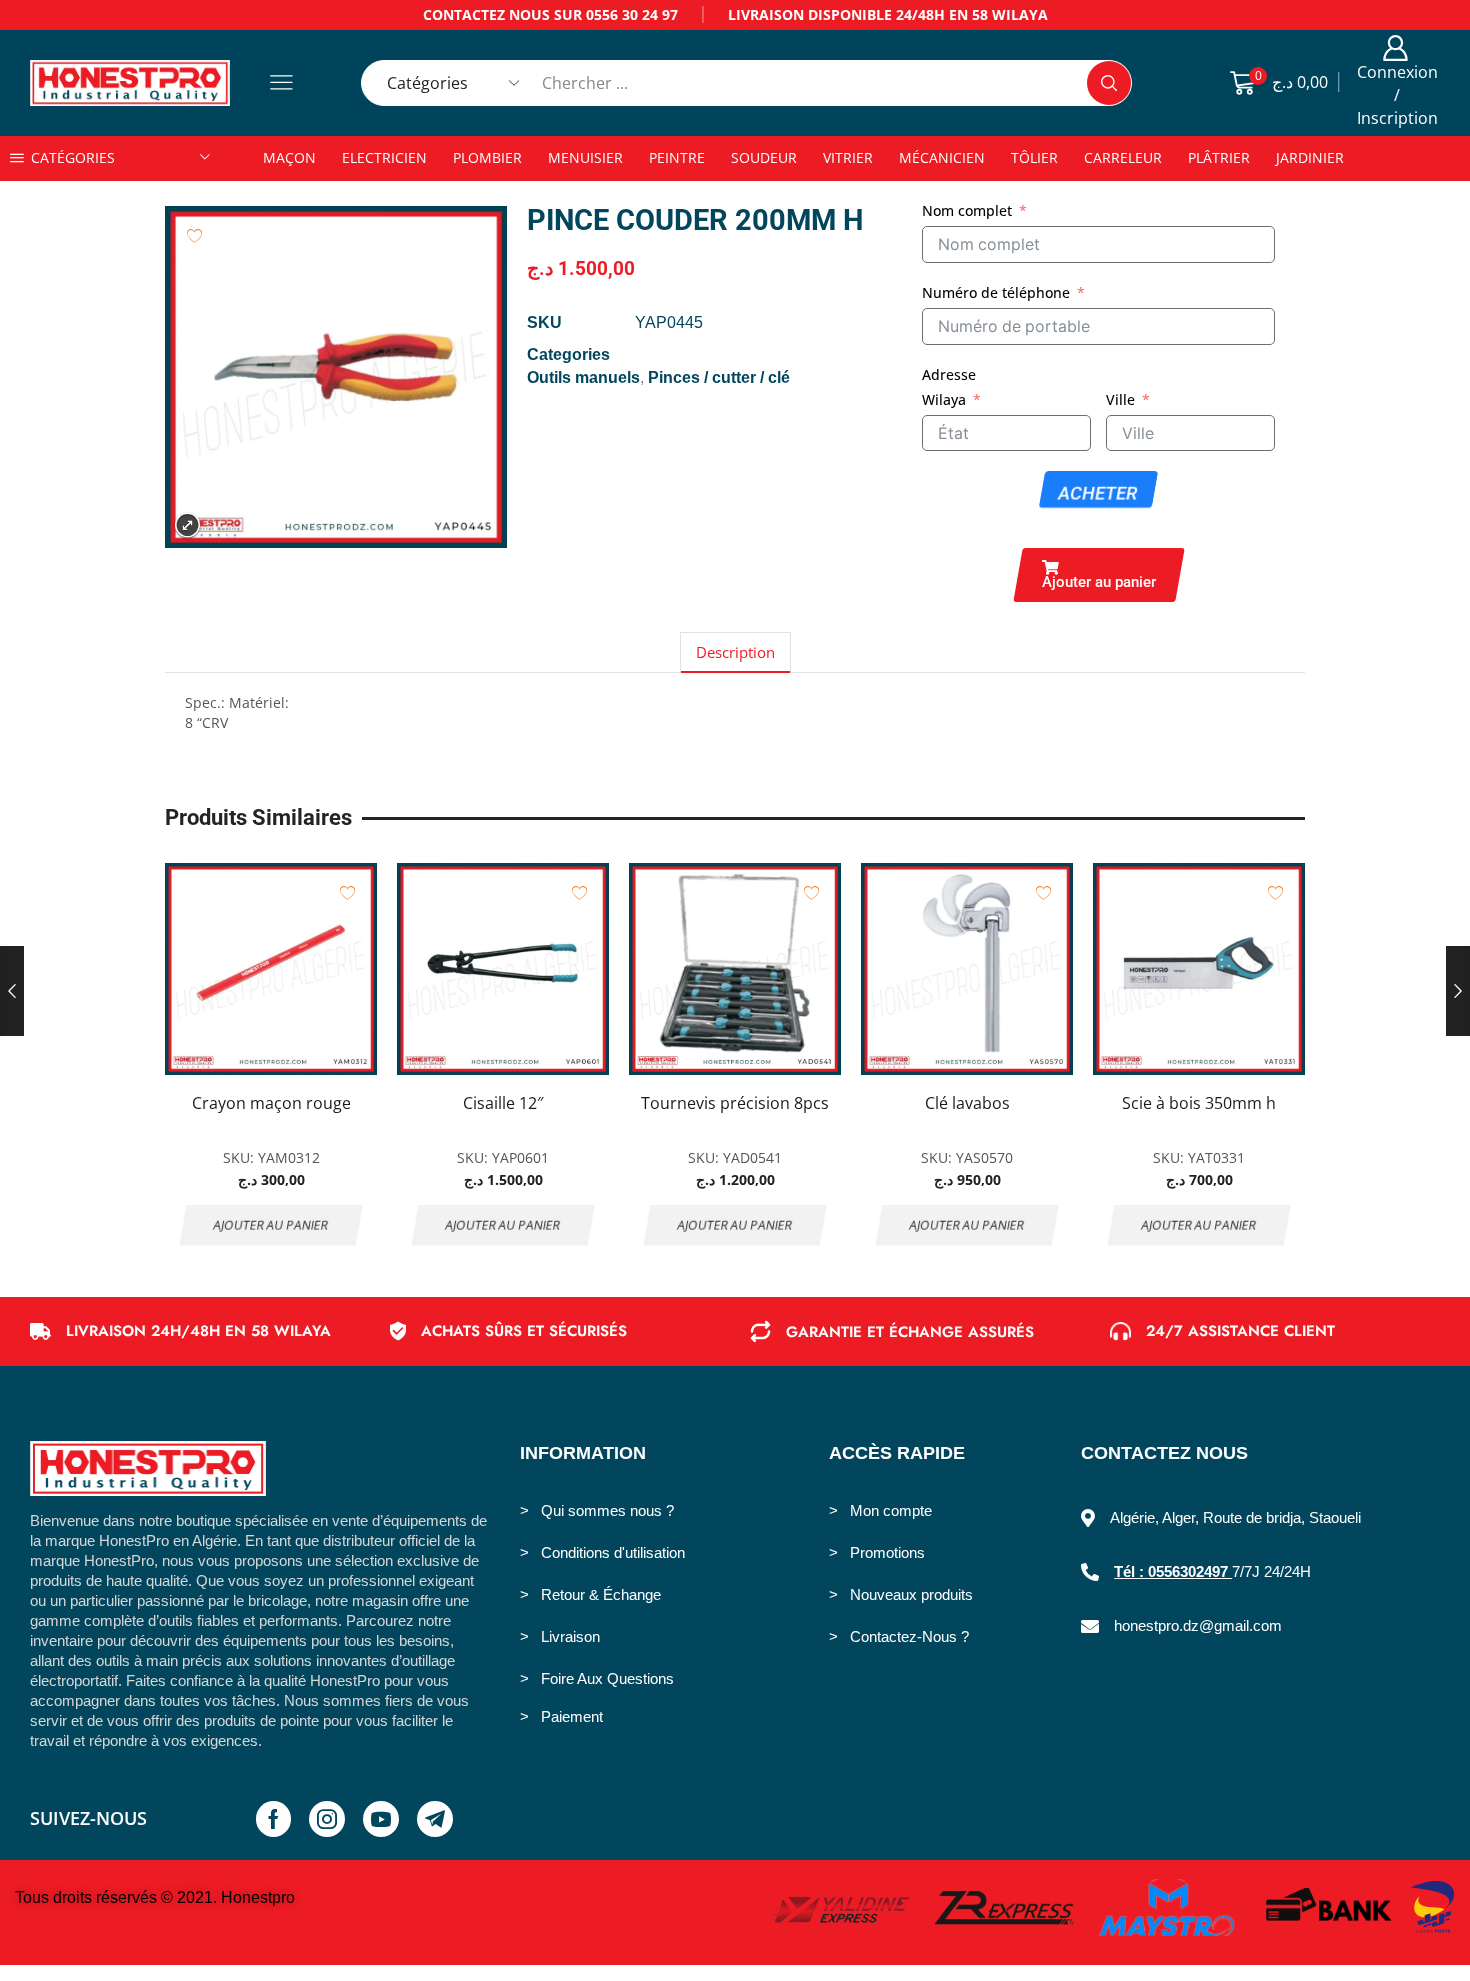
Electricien (384, 157)
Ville (1120, 399)
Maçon (289, 157)
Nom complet (967, 210)
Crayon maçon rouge (271, 1103)
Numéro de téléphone (996, 292)
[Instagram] (327, 1819)
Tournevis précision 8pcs (735, 1103)
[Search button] (1109, 83)
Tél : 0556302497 (1173, 1571)
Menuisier (585, 157)
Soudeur (764, 157)
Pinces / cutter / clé (719, 377)
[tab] (735, 652)
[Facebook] (273, 1819)
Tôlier (1034, 157)
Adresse (949, 374)
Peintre (677, 157)
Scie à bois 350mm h (1199, 1103)
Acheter (1098, 493)
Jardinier (1310, 157)
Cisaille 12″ (503, 1103)
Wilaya (944, 399)
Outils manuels (583, 377)
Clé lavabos (967, 1103)
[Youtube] (381, 1819)
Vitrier (848, 157)
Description (735, 652)
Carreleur (1123, 157)
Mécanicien (942, 157)
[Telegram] (435, 1819)
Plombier (487, 157)
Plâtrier (1219, 157)
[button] (1099, 575)
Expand (187, 525)
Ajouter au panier (271, 1225)
